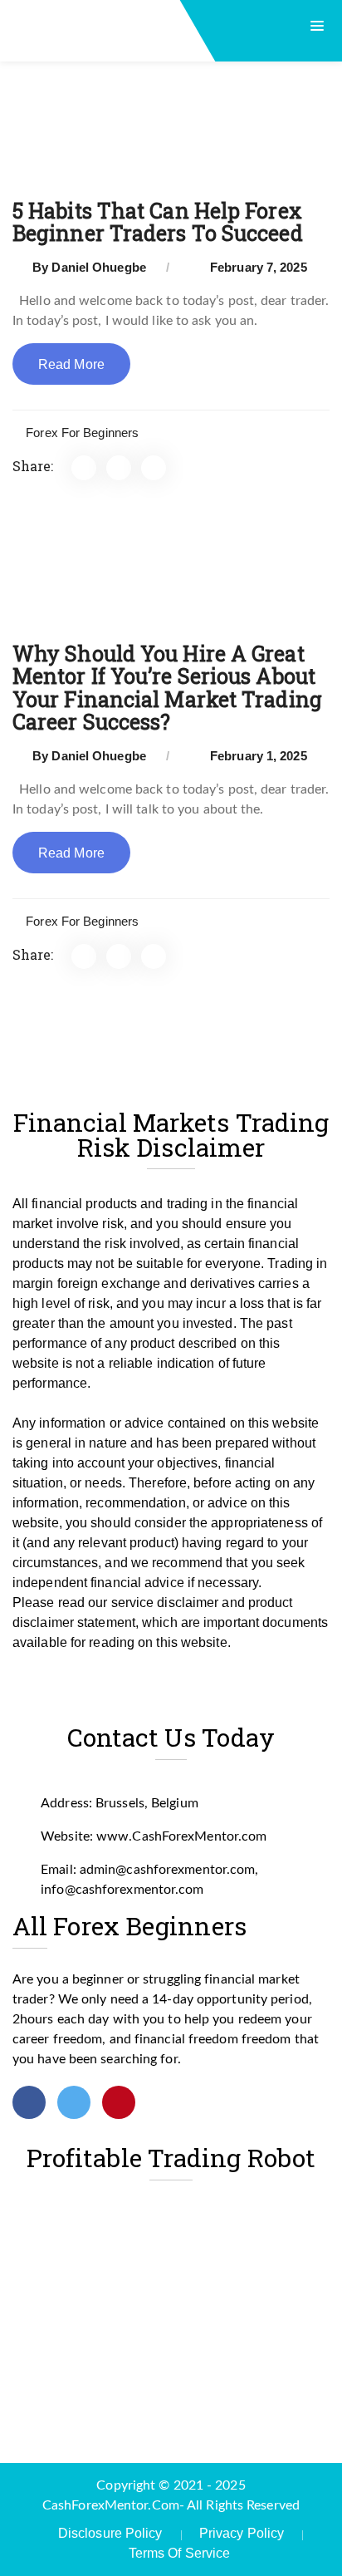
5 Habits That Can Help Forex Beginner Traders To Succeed (158, 222)
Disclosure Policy (110, 2533)
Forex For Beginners (82, 433)
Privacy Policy (242, 2533)
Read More (71, 364)
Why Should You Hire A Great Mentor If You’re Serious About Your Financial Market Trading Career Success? (167, 688)
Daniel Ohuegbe (98, 267)
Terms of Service (180, 2553)
